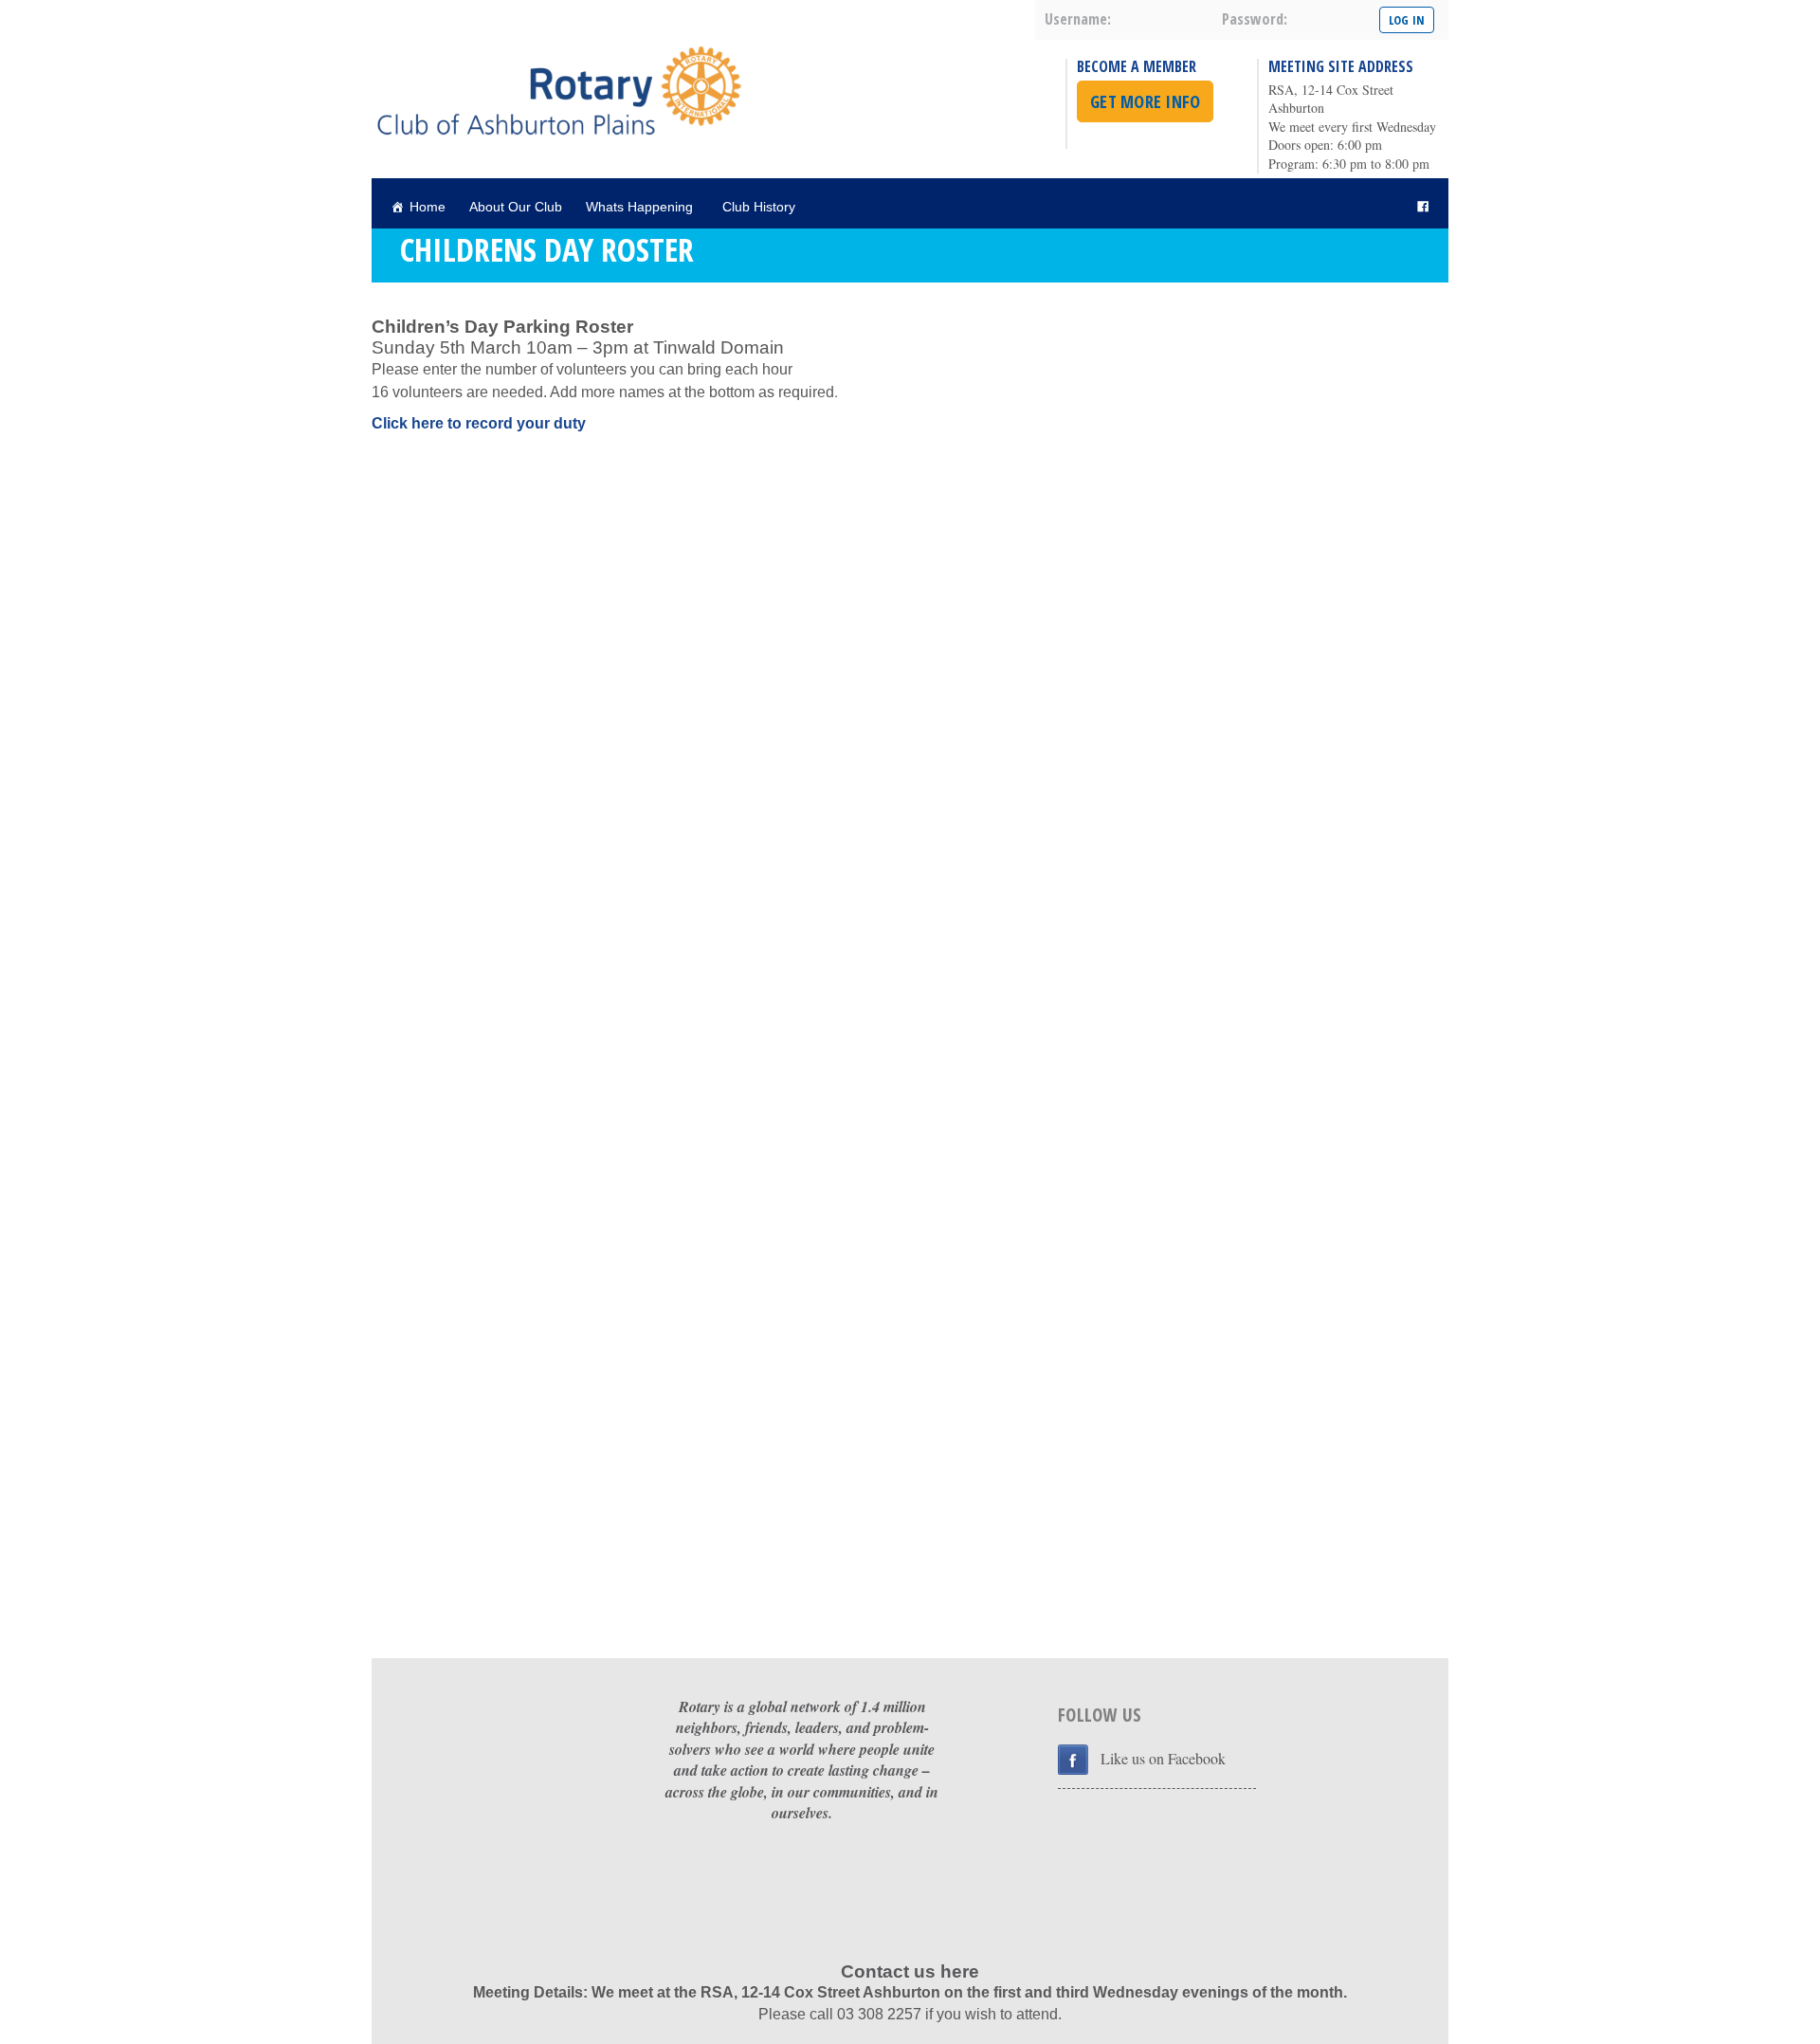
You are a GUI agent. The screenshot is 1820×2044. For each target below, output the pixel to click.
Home (428, 207)
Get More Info (1145, 101)
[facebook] (1423, 207)
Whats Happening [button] (639, 207)
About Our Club (516, 207)
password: (1255, 19)
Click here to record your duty (479, 423)
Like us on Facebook (1163, 1758)
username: (1078, 19)
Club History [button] (759, 207)
